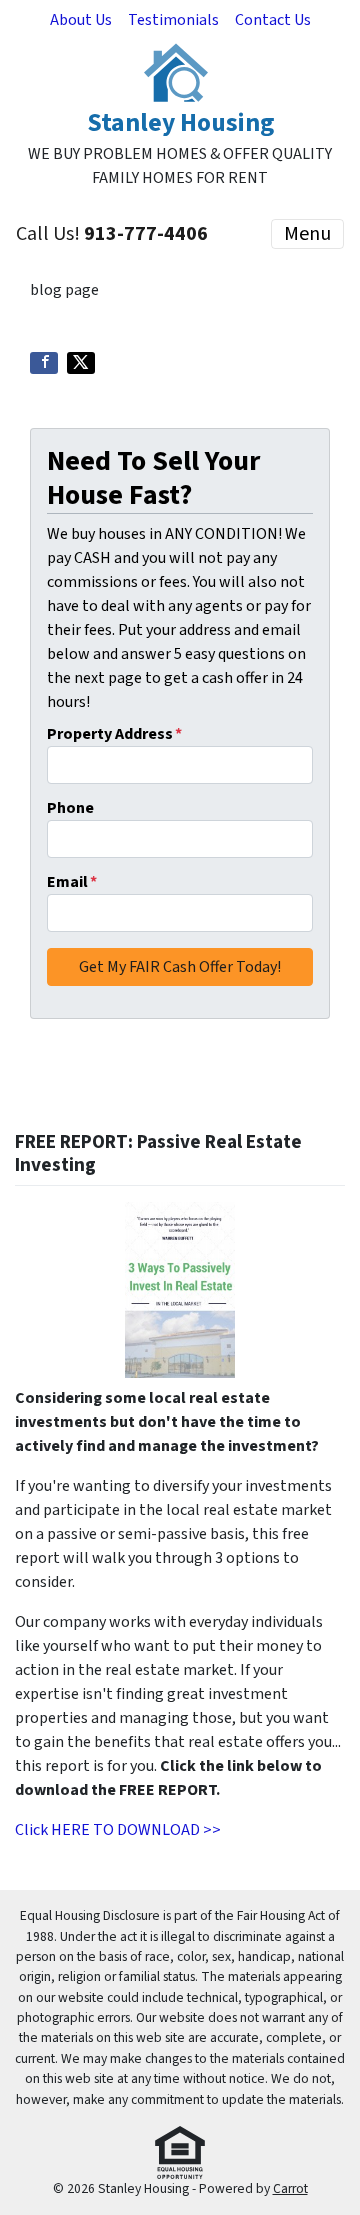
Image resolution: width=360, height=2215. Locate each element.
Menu (307, 234)
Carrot (290, 2188)
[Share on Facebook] (44, 363)
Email (72, 882)
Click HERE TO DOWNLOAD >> (118, 1830)
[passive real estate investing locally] (180, 1290)
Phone (70, 808)
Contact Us (273, 20)
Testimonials (173, 20)
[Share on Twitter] (81, 363)
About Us (81, 20)
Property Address (114, 734)
